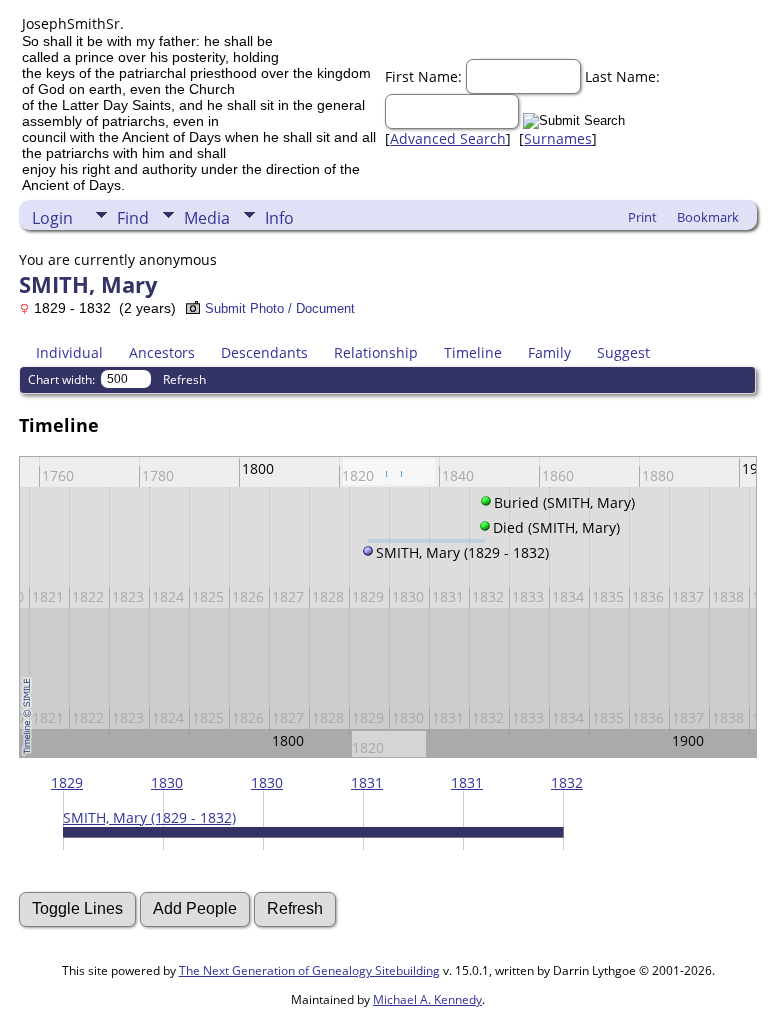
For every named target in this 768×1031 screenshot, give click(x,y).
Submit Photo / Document (280, 308)
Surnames (558, 138)
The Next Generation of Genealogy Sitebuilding (309, 970)
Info (279, 218)
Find (133, 218)
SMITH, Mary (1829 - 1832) (149, 817)
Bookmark (708, 217)
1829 (67, 782)
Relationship (376, 352)
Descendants (264, 352)
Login (52, 218)
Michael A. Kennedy (427, 999)
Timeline (473, 352)
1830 (167, 782)
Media (207, 218)
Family (549, 352)
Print (642, 217)
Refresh (184, 379)
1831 (367, 782)
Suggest (623, 352)
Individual (69, 352)
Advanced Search (448, 138)
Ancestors (162, 352)
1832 (567, 782)
